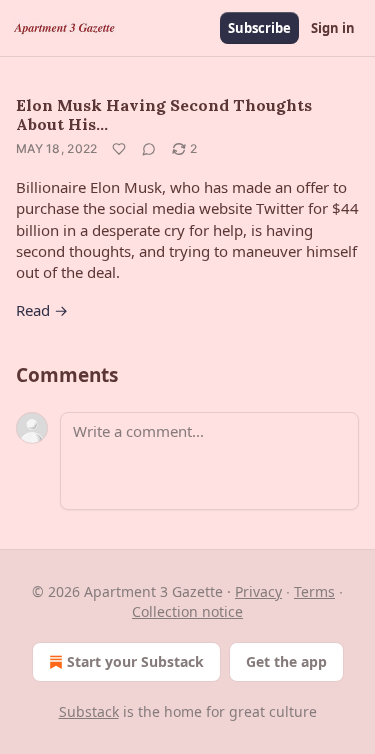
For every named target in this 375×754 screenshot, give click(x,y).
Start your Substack (135, 661)
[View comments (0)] (149, 149)
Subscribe (259, 28)
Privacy (258, 591)
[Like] (119, 149)
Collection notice (187, 611)
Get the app (286, 661)
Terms (314, 591)
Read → (42, 310)
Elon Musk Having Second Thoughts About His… (164, 114)
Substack (89, 711)
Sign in (333, 28)
